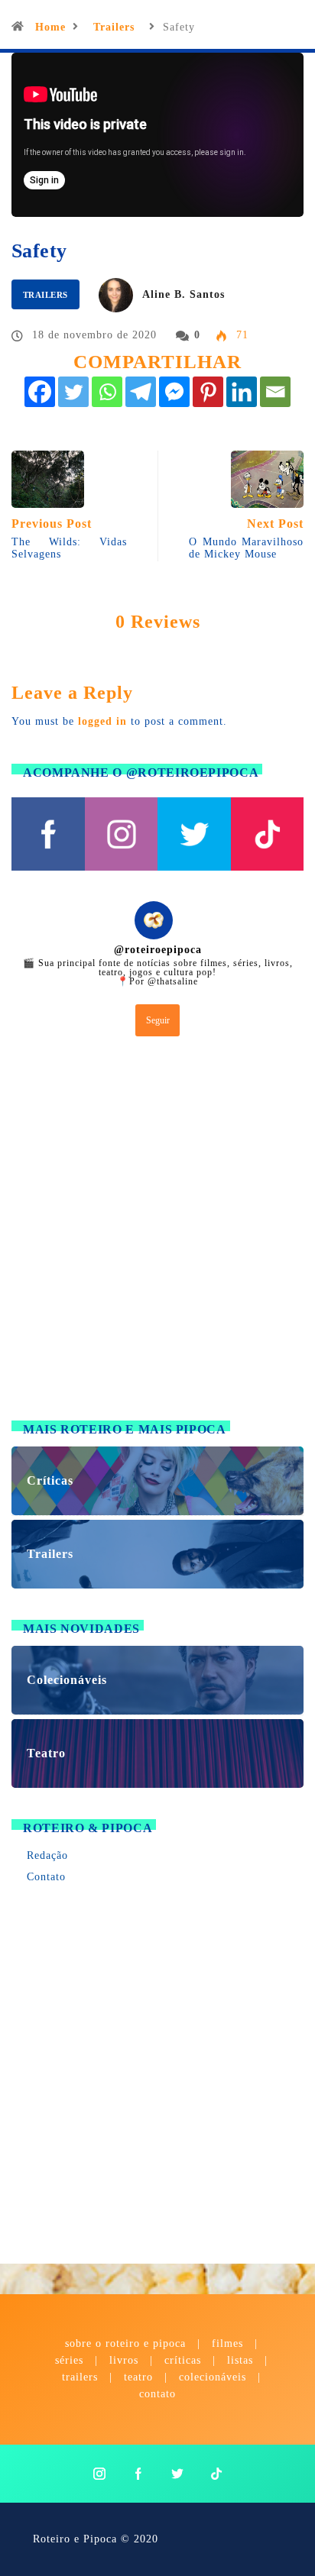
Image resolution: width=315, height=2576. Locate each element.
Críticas (183, 2360)
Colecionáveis (213, 2377)
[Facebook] (40, 392)
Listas (240, 2360)
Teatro (138, 2377)
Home (50, 27)
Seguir (158, 1020)
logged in (102, 721)
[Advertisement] (157, 1232)
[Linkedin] (242, 392)
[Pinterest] (208, 392)
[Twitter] (73, 392)
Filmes (227, 2343)
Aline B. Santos (183, 294)
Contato (46, 1877)
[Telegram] (141, 392)
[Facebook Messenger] (174, 392)
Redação (47, 1855)
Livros (124, 2360)
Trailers (114, 27)
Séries (71, 2360)
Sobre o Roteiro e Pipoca (125, 2343)
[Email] (275, 392)
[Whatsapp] (107, 392)
